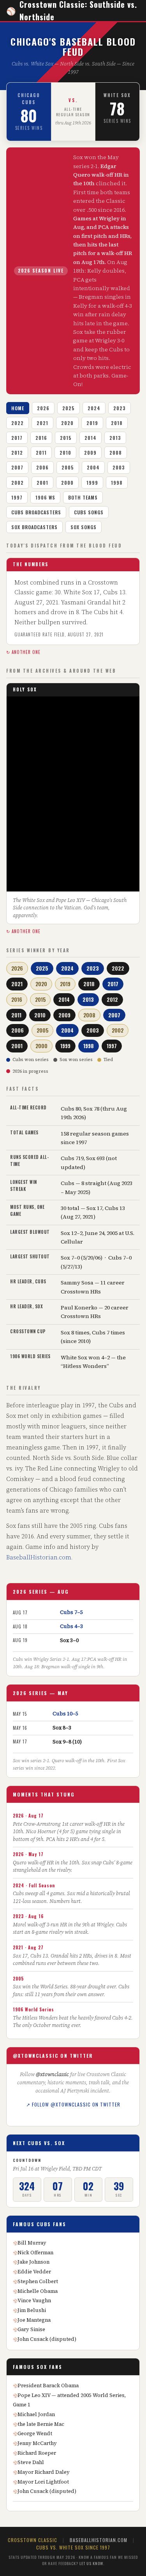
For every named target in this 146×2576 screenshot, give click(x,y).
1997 (17, 497)
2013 (115, 438)
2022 (18, 423)
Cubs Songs (89, 512)
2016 (41, 438)
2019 (92, 423)
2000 (67, 483)
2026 (43, 408)
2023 (120, 408)
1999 (92, 483)
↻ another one (23, 652)
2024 (94, 408)
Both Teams (83, 497)
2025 (69, 408)
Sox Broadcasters (34, 527)
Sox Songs (84, 527)
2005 (68, 467)
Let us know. (92, 2563)
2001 (42, 483)
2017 (17, 438)
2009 (90, 453)
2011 (41, 453)
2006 (42, 467)
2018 (117, 423)
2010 (65, 453)
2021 (42, 423)
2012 (17, 453)
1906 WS (45, 497)
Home (18, 408)
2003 (119, 467)
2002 (18, 483)
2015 (66, 438)
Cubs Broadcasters (36, 512)
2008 (116, 453)
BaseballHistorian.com (39, 1557)
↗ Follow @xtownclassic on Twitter (73, 2104)
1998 (117, 483)
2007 (17, 467)
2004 (93, 467)
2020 (67, 423)
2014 (91, 438)
